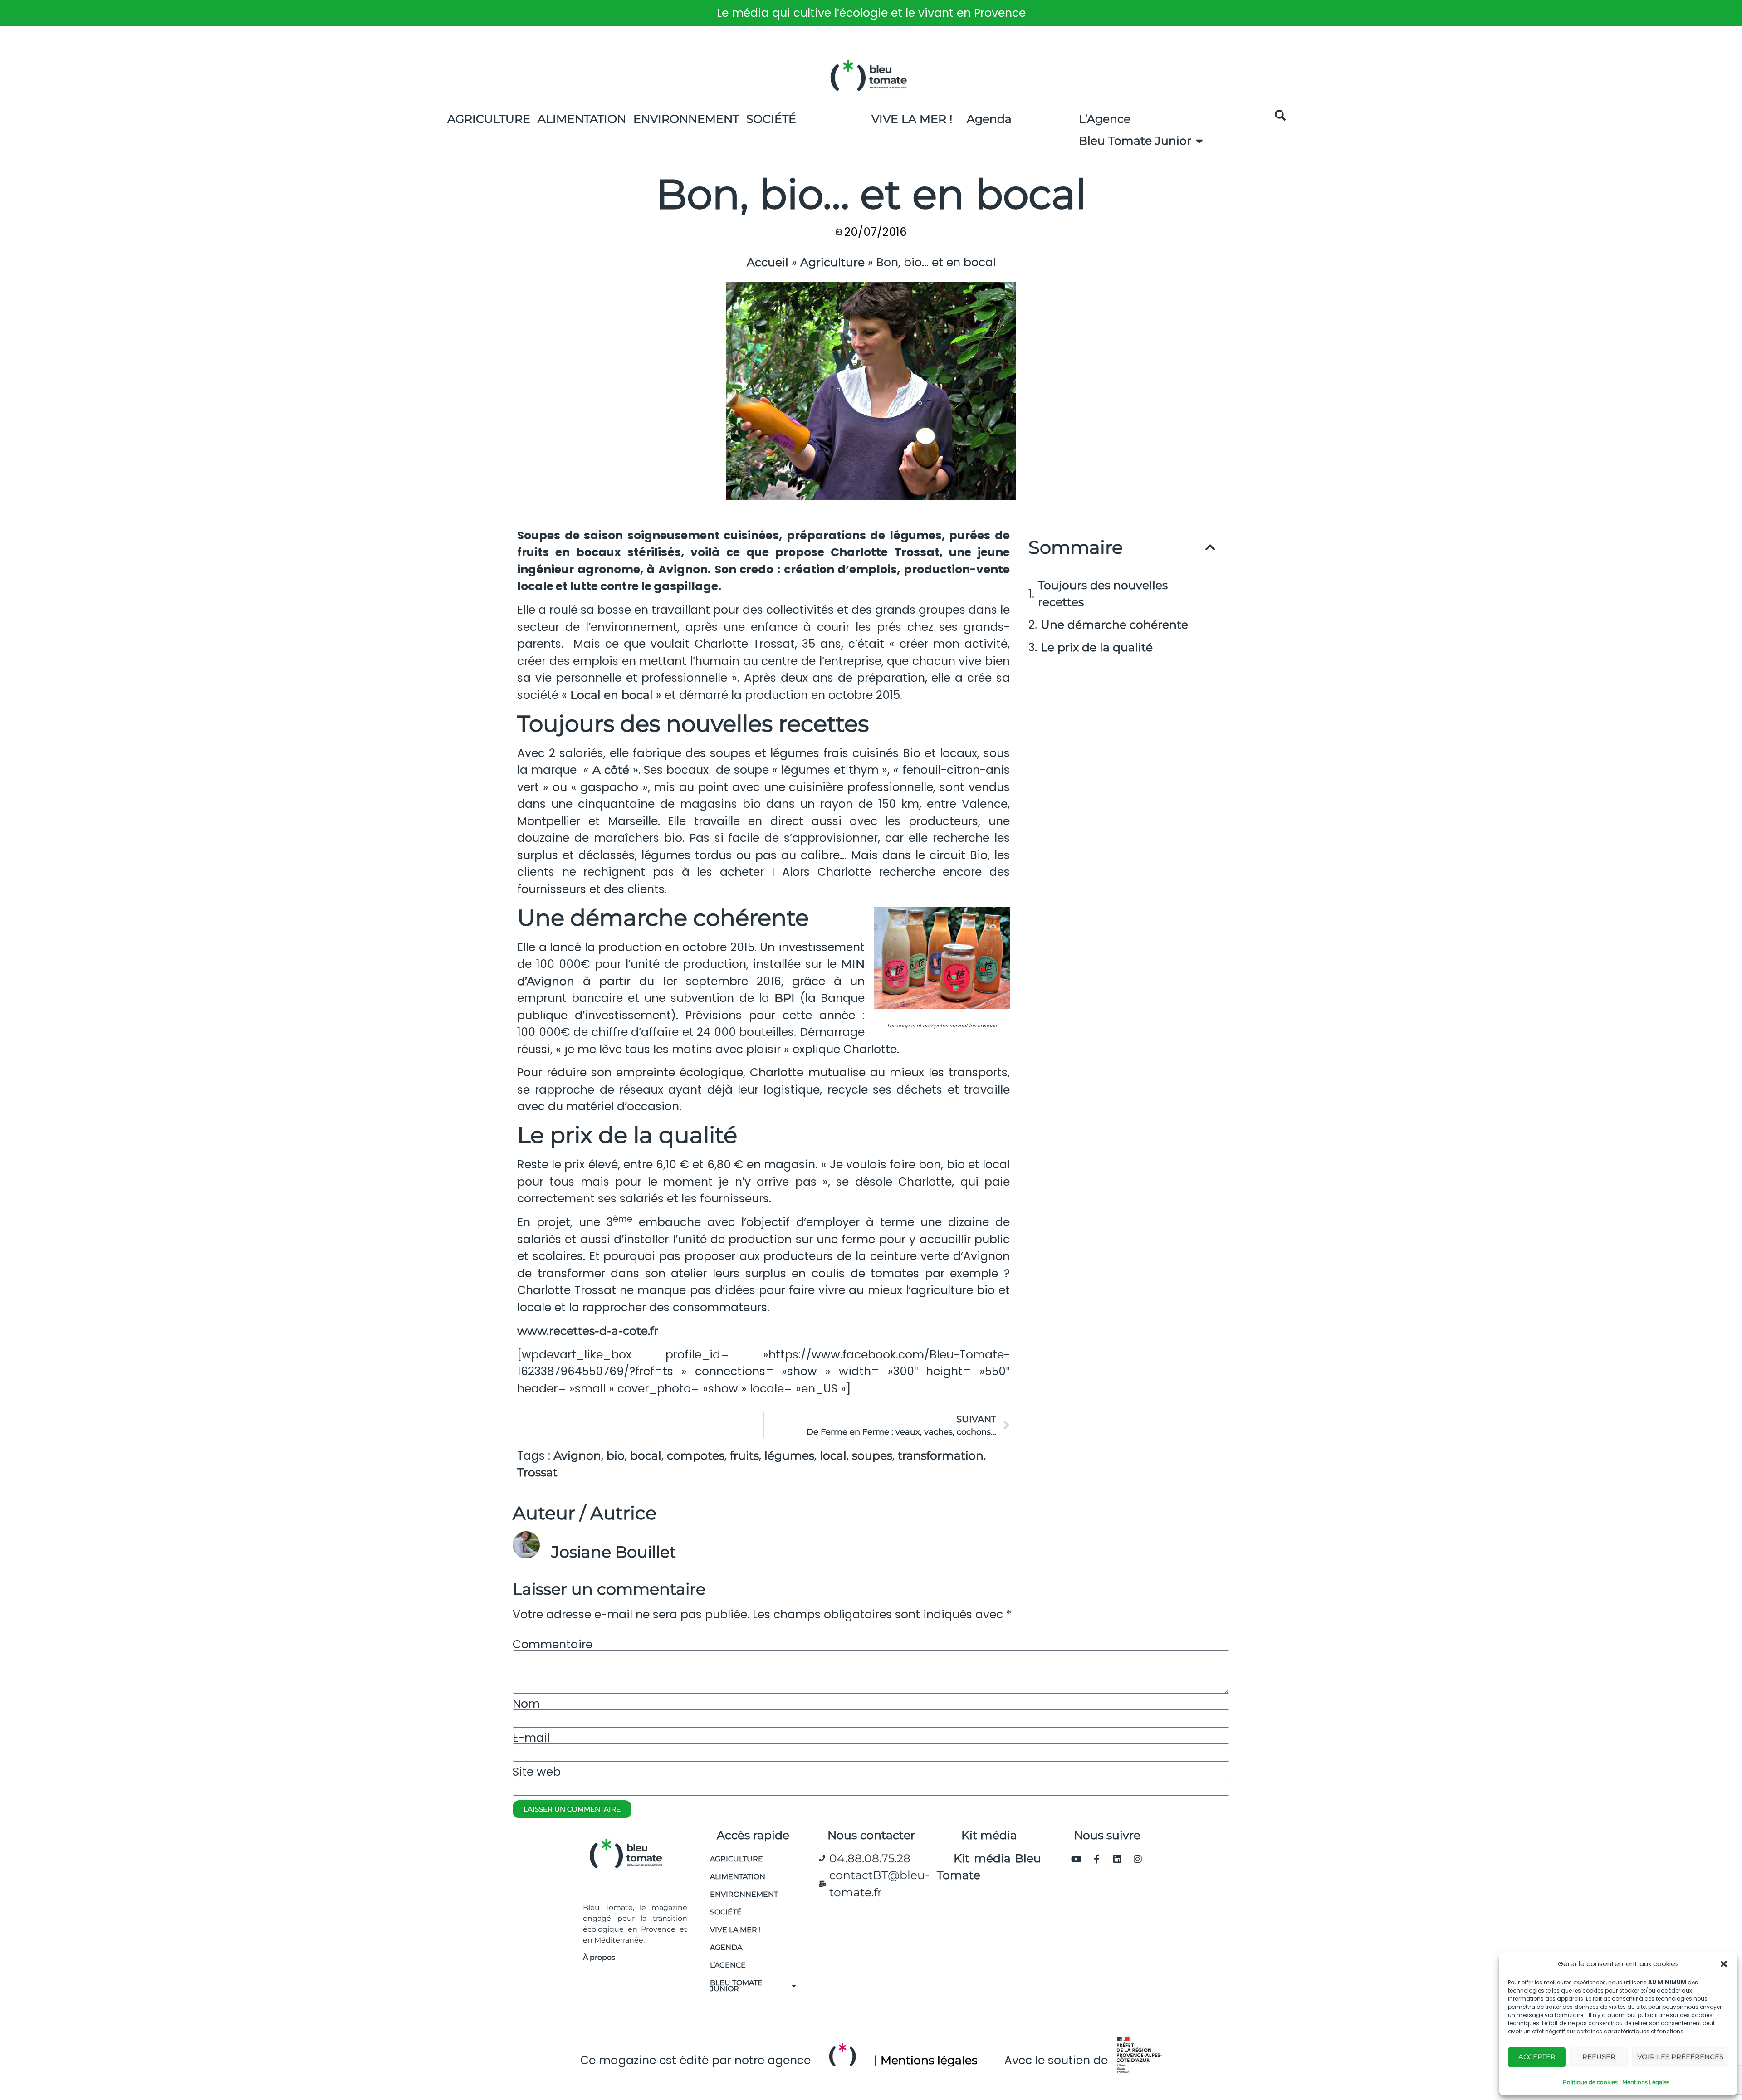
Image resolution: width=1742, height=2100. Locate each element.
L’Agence (1105, 119)
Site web (537, 1772)
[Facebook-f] (1097, 1859)
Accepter (1537, 2057)
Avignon (577, 1455)
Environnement (686, 119)
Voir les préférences (1680, 2057)
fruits (744, 1455)
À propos (599, 1957)
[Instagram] (1138, 1859)
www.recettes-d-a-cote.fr (588, 1331)
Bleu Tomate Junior (1135, 141)
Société (771, 119)
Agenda (989, 119)
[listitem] (871, 13)
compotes (696, 1455)
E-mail (531, 1738)
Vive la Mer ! (912, 119)
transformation (941, 1455)
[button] (1724, 1964)
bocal (646, 1455)
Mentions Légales (1646, 2082)
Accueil (768, 262)
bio (616, 1455)
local (833, 1455)
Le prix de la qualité (1097, 647)
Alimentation (582, 119)
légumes (789, 1455)
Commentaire (553, 1644)
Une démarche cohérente (1114, 625)
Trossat (537, 1472)
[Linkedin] (1117, 1859)
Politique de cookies (1590, 2082)
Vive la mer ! (735, 1930)
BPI (785, 998)
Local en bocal (613, 695)
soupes (872, 1455)
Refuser (1599, 2057)
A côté (613, 770)
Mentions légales (929, 2060)
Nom (526, 1704)
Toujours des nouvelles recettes (1103, 594)
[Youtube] (1077, 1859)
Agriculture (489, 119)
